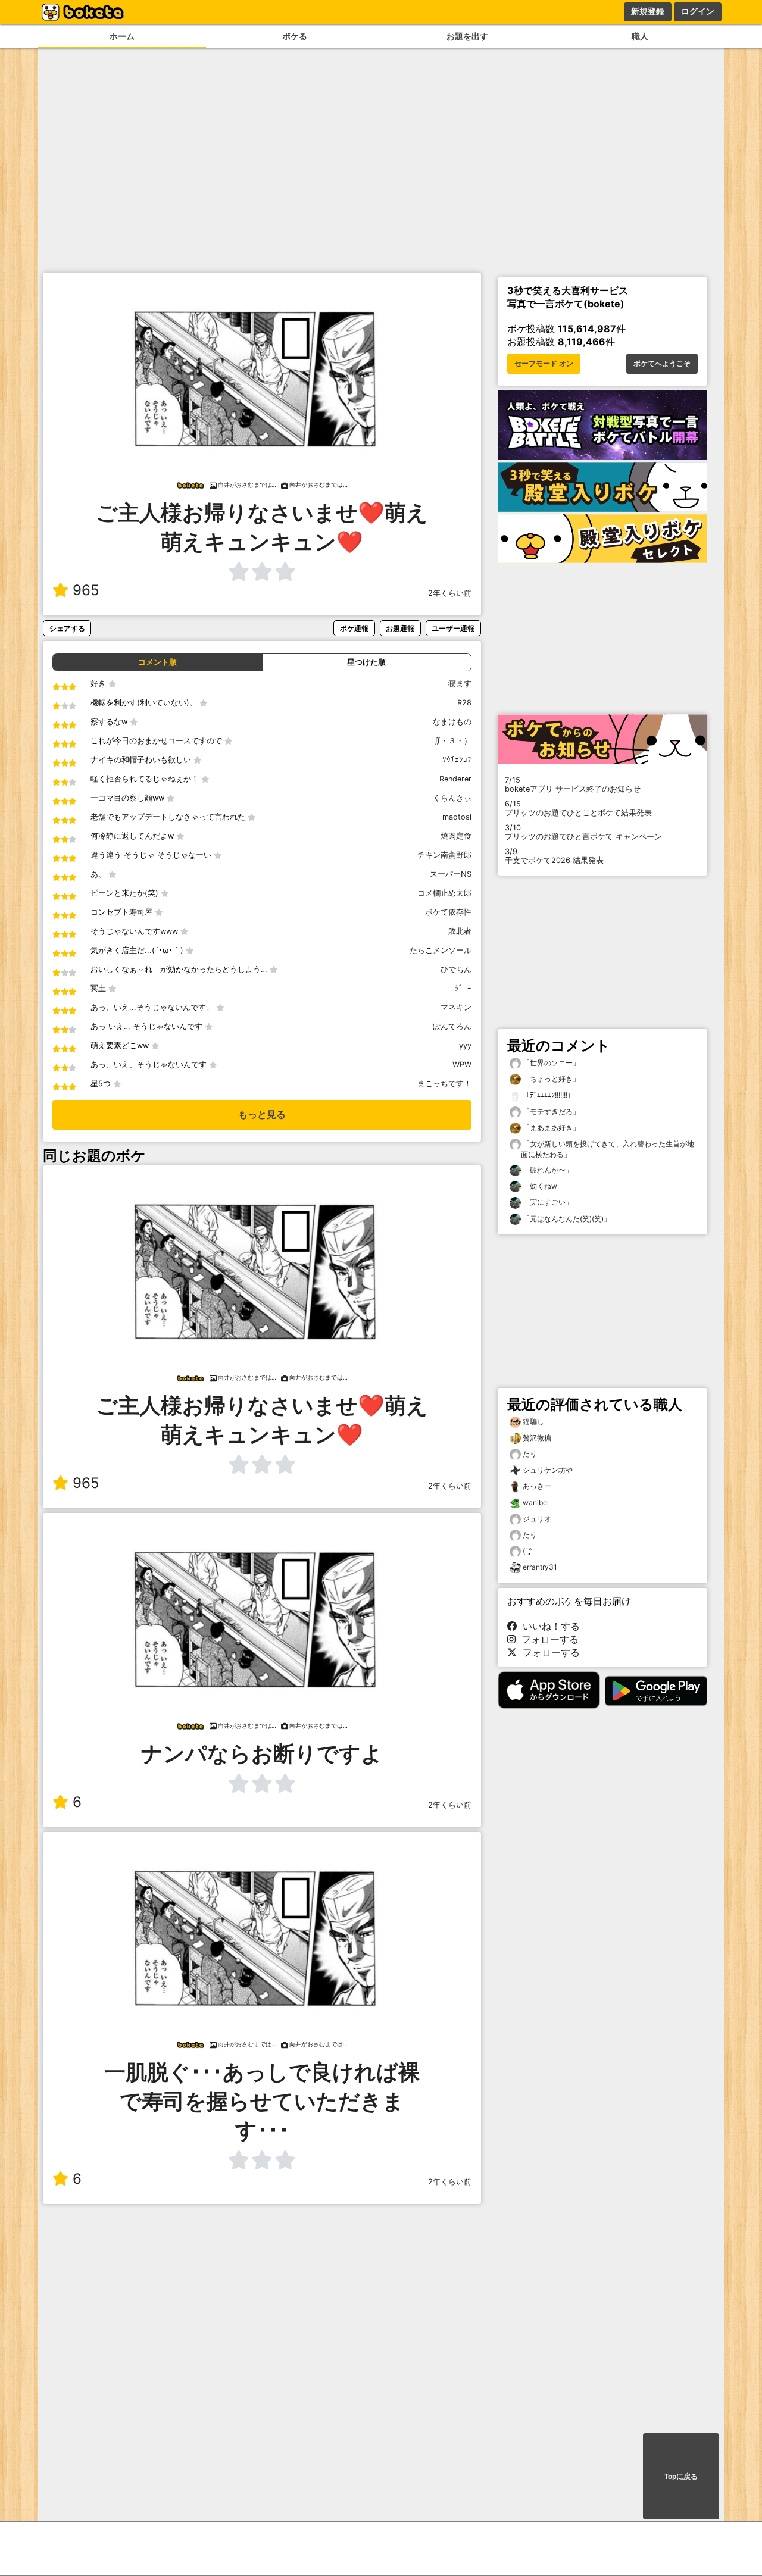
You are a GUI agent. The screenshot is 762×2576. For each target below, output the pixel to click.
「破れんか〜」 (547, 1170)
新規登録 (648, 11)
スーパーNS (451, 874)
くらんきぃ (452, 798)
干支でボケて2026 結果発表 (554, 856)
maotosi (457, 817)
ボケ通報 (354, 628)
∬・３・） (453, 741)
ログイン (698, 11)
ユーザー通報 (453, 628)
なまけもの (452, 722)
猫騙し (533, 1422)
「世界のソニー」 (550, 1063)
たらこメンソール (441, 950)
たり (530, 1454)
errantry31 (540, 1567)
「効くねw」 (543, 1186)
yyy (465, 1045)
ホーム (122, 36)
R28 (464, 703)
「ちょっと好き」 (550, 1079)
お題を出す (467, 36)
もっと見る (262, 1115)
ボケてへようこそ (662, 364)
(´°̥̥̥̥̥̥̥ (527, 1551)
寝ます (460, 684)
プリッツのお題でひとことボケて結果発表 (578, 808)
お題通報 (400, 628)
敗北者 (460, 931)
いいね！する (548, 1626)
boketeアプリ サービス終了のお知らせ (573, 784)
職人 (640, 36)
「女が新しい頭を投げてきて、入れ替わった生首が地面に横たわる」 (608, 1149)
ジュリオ (537, 1519)
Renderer (455, 779)
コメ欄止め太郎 (444, 893)
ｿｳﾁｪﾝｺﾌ (457, 760)
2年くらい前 (450, 593)
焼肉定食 (456, 836)
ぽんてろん (452, 1026)
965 (86, 590)
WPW (462, 1065)
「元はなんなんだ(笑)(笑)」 (566, 1219)
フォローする (547, 1639)
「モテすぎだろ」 (550, 1112)
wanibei (536, 1503)
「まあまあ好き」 (550, 1128)
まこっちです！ (444, 1084)
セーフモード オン (544, 364)
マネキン (456, 1007)
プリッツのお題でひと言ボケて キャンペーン (583, 832)
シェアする (67, 628)
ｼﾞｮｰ (463, 988)
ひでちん (456, 969)
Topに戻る (681, 2477)
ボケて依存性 (448, 912)
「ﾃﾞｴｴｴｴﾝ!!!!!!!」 (548, 1095)
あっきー (537, 1486)
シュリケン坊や (548, 1470)
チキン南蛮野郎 (444, 855)
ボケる (295, 36)
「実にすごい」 (547, 1202)
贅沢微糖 (537, 1438)
